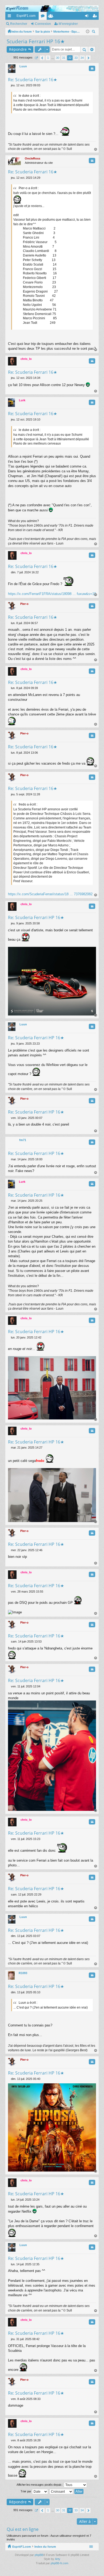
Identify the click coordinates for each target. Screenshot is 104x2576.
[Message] (9, 85)
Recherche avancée (92, 49)
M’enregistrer (68, 24)
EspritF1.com (26, 16)
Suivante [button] (88, 58)
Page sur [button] (36, 58)
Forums (44, 17)
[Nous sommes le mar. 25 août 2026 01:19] (88, 32)
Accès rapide (10, 17)
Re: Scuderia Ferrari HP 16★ (36, 917)
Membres (52, 17)
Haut (96, 149)
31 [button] (64, 58)
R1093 (23, 1973)
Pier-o (24, 604)
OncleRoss (33, 158)
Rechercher (19, 24)
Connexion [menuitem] (88, 17)
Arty (58, 2559)
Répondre (18, 49)
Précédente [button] (42, 58)
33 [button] (76, 58)
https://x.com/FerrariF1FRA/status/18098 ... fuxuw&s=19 (52, 594)
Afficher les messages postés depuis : (40, 2485)
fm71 (23, 1140)
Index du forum (45, 2547)
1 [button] (48, 58)
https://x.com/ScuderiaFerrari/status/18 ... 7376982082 (50, 894)
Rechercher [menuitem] (94, 32)
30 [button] (58, 58)
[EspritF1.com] (52, 9)
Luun (23, 66)
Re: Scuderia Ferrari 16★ (33, 80)
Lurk (22, 400)
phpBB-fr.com (59, 2563)
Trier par (26, 2491)
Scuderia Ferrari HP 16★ (36, 41)
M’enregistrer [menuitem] (96, 17)
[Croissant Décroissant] (61, 2492)
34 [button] (82, 58)
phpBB (39, 2555)
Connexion (43, 24)
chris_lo (26, 359)
